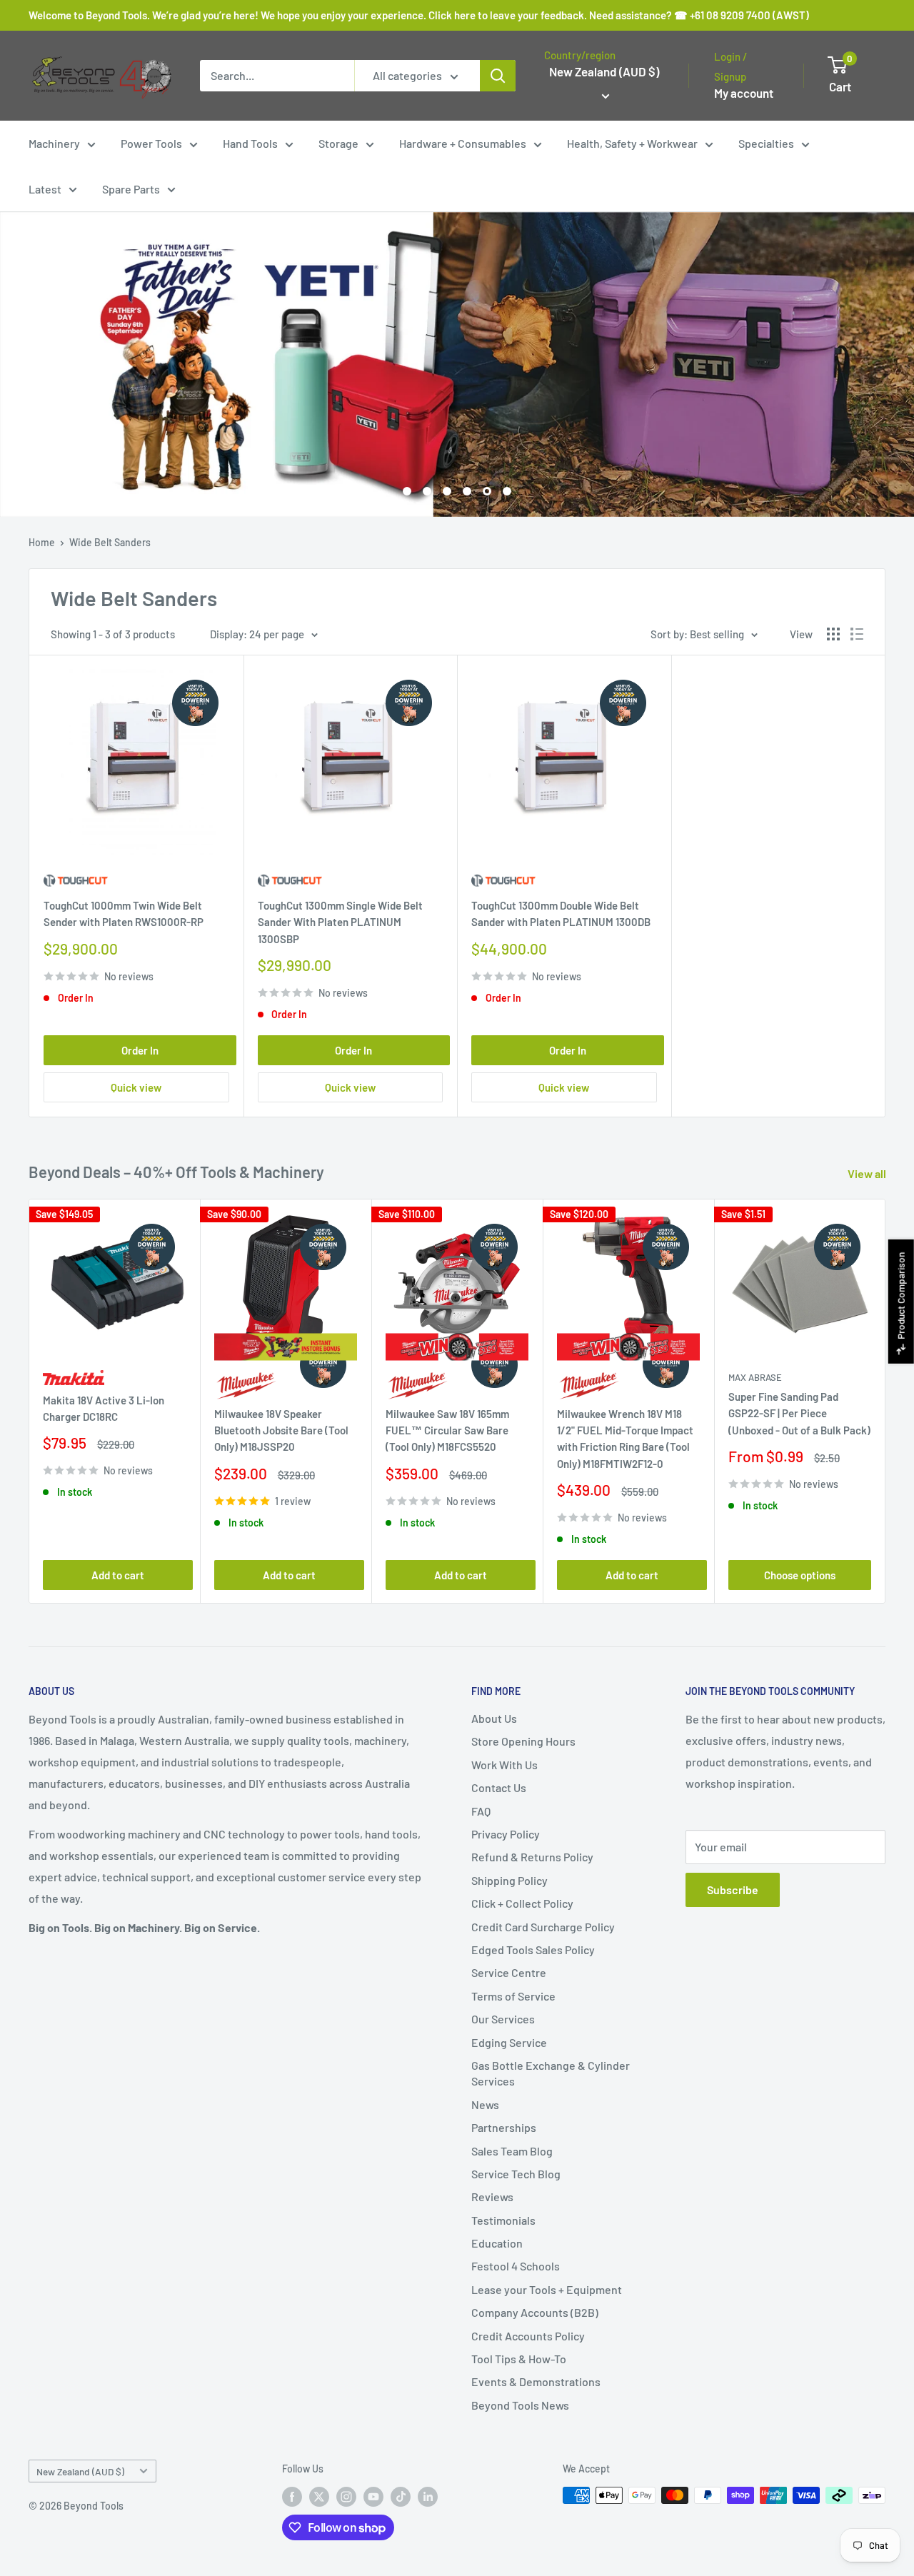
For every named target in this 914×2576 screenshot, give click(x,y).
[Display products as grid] (833, 634)
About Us (494, 1718)
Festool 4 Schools (516, 2266)
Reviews (492, 2197)
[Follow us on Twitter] (319, 2497)
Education (497, 2243)
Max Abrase (755, 1377)
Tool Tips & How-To (519, 2359)
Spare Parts (131, 189)
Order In (140, 1050)
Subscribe (733, 1890)
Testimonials (503, 2220)
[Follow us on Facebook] (292, 2497)
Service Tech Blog (516, 2174)
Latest (45, 189)
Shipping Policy (509, 1880)
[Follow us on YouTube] (373, 2497)
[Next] (886, 1401)
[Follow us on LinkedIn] (428, 2497)
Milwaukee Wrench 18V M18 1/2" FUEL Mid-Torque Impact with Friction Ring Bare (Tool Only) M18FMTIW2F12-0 (625, 1439)
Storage (338, 143)
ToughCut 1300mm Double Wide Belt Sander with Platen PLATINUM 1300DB (561, 914)
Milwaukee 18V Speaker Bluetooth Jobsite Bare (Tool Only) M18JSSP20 (281, 1430)
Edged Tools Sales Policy (533, 1949)
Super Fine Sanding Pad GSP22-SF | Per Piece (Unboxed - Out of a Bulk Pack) (799, 1413)
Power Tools (151, 143)
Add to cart (118, 1574)
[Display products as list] (857, 634)
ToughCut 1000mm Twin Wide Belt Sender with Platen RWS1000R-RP (124, 914)
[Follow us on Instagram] (346, 2497)
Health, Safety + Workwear (632, 143)
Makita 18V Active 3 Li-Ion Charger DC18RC (104, 1408)
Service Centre (509, 1972)
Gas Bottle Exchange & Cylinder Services (551, 2073)
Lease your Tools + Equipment (547, 2289)
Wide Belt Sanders (110, 542)
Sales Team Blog (512, 2151)
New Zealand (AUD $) (80, 2471)
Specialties (766, 143)
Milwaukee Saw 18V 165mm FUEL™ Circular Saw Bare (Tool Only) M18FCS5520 (447, 1430)
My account (744, 93)
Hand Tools (250, 143)
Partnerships (504, 2127)
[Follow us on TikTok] (401, 2497)
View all (868, 1173)
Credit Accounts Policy (528, 2336)
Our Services (503, 2019)
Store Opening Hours (523, 1741)
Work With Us (504, 1765)
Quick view (136, 1087)
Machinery (54, 143)
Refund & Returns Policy (532, 1857)
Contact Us (499, 1787)
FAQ (481, 1811)
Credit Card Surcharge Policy (543, 1927)
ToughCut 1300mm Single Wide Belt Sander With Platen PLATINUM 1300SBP (340, 922)
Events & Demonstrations (536, 2381)
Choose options (800, 1574)
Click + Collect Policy (522, 1903)
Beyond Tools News (520, 2405)
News (485, 2104)
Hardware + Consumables (463, 143)
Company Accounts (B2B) (535, 2312)
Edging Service (509, 2042)
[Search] (498, 76)
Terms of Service (513, 1996)
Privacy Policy (506, 1834)
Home (42, 542)
